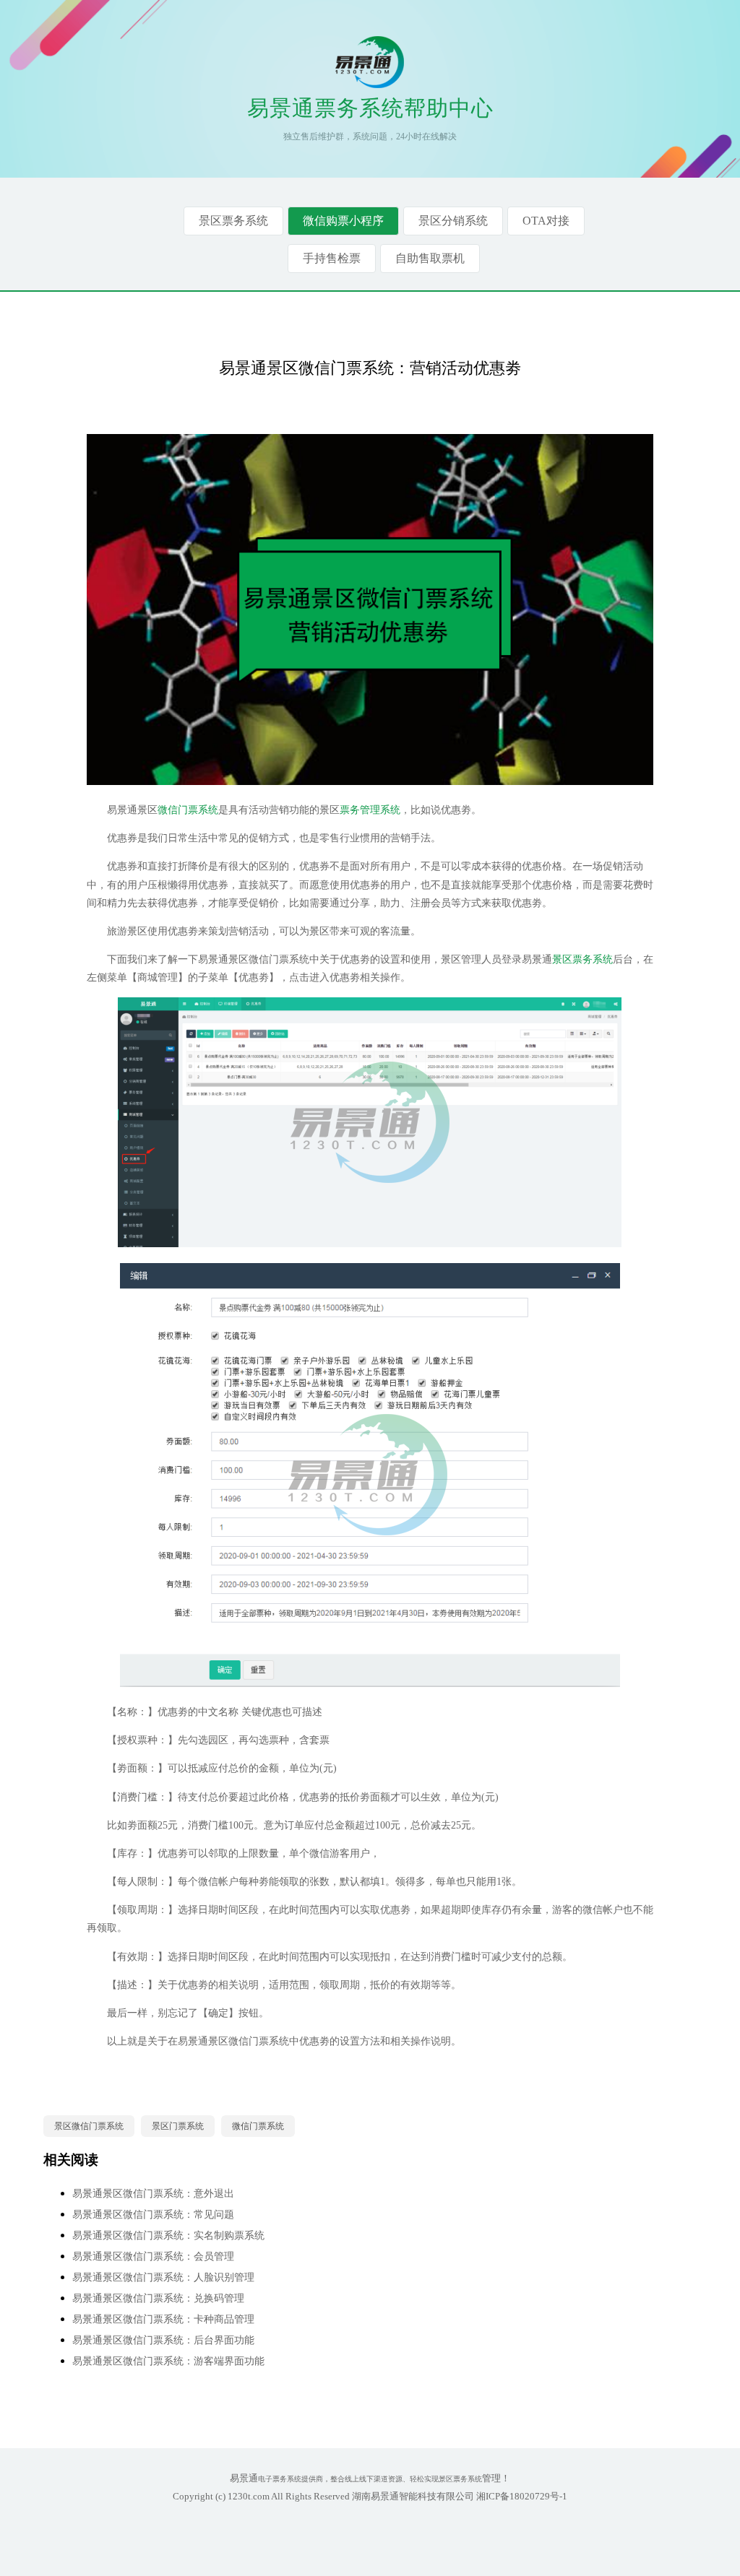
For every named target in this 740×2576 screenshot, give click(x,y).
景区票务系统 (233, 221)
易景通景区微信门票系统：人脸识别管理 (163, 2277)
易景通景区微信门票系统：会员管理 (153, 2256)
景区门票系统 (178, 2126)
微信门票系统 (188, 810)
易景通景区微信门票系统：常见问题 (153, 2215)
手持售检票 (332, 258)
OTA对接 (546, 221)
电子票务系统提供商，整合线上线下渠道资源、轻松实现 (348, 2479)
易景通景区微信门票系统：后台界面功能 (163, 2340)
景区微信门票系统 (89, 2126)
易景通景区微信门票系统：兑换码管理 (158, 2298)
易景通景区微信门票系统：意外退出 (153, 2194)
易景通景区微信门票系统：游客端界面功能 (168, 2361)
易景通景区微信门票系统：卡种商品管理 (163, 2319)
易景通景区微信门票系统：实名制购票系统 (168, 2235)
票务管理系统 (370, 810)
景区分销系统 (453, 221)
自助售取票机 (430, 258)
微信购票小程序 (343, 221)
